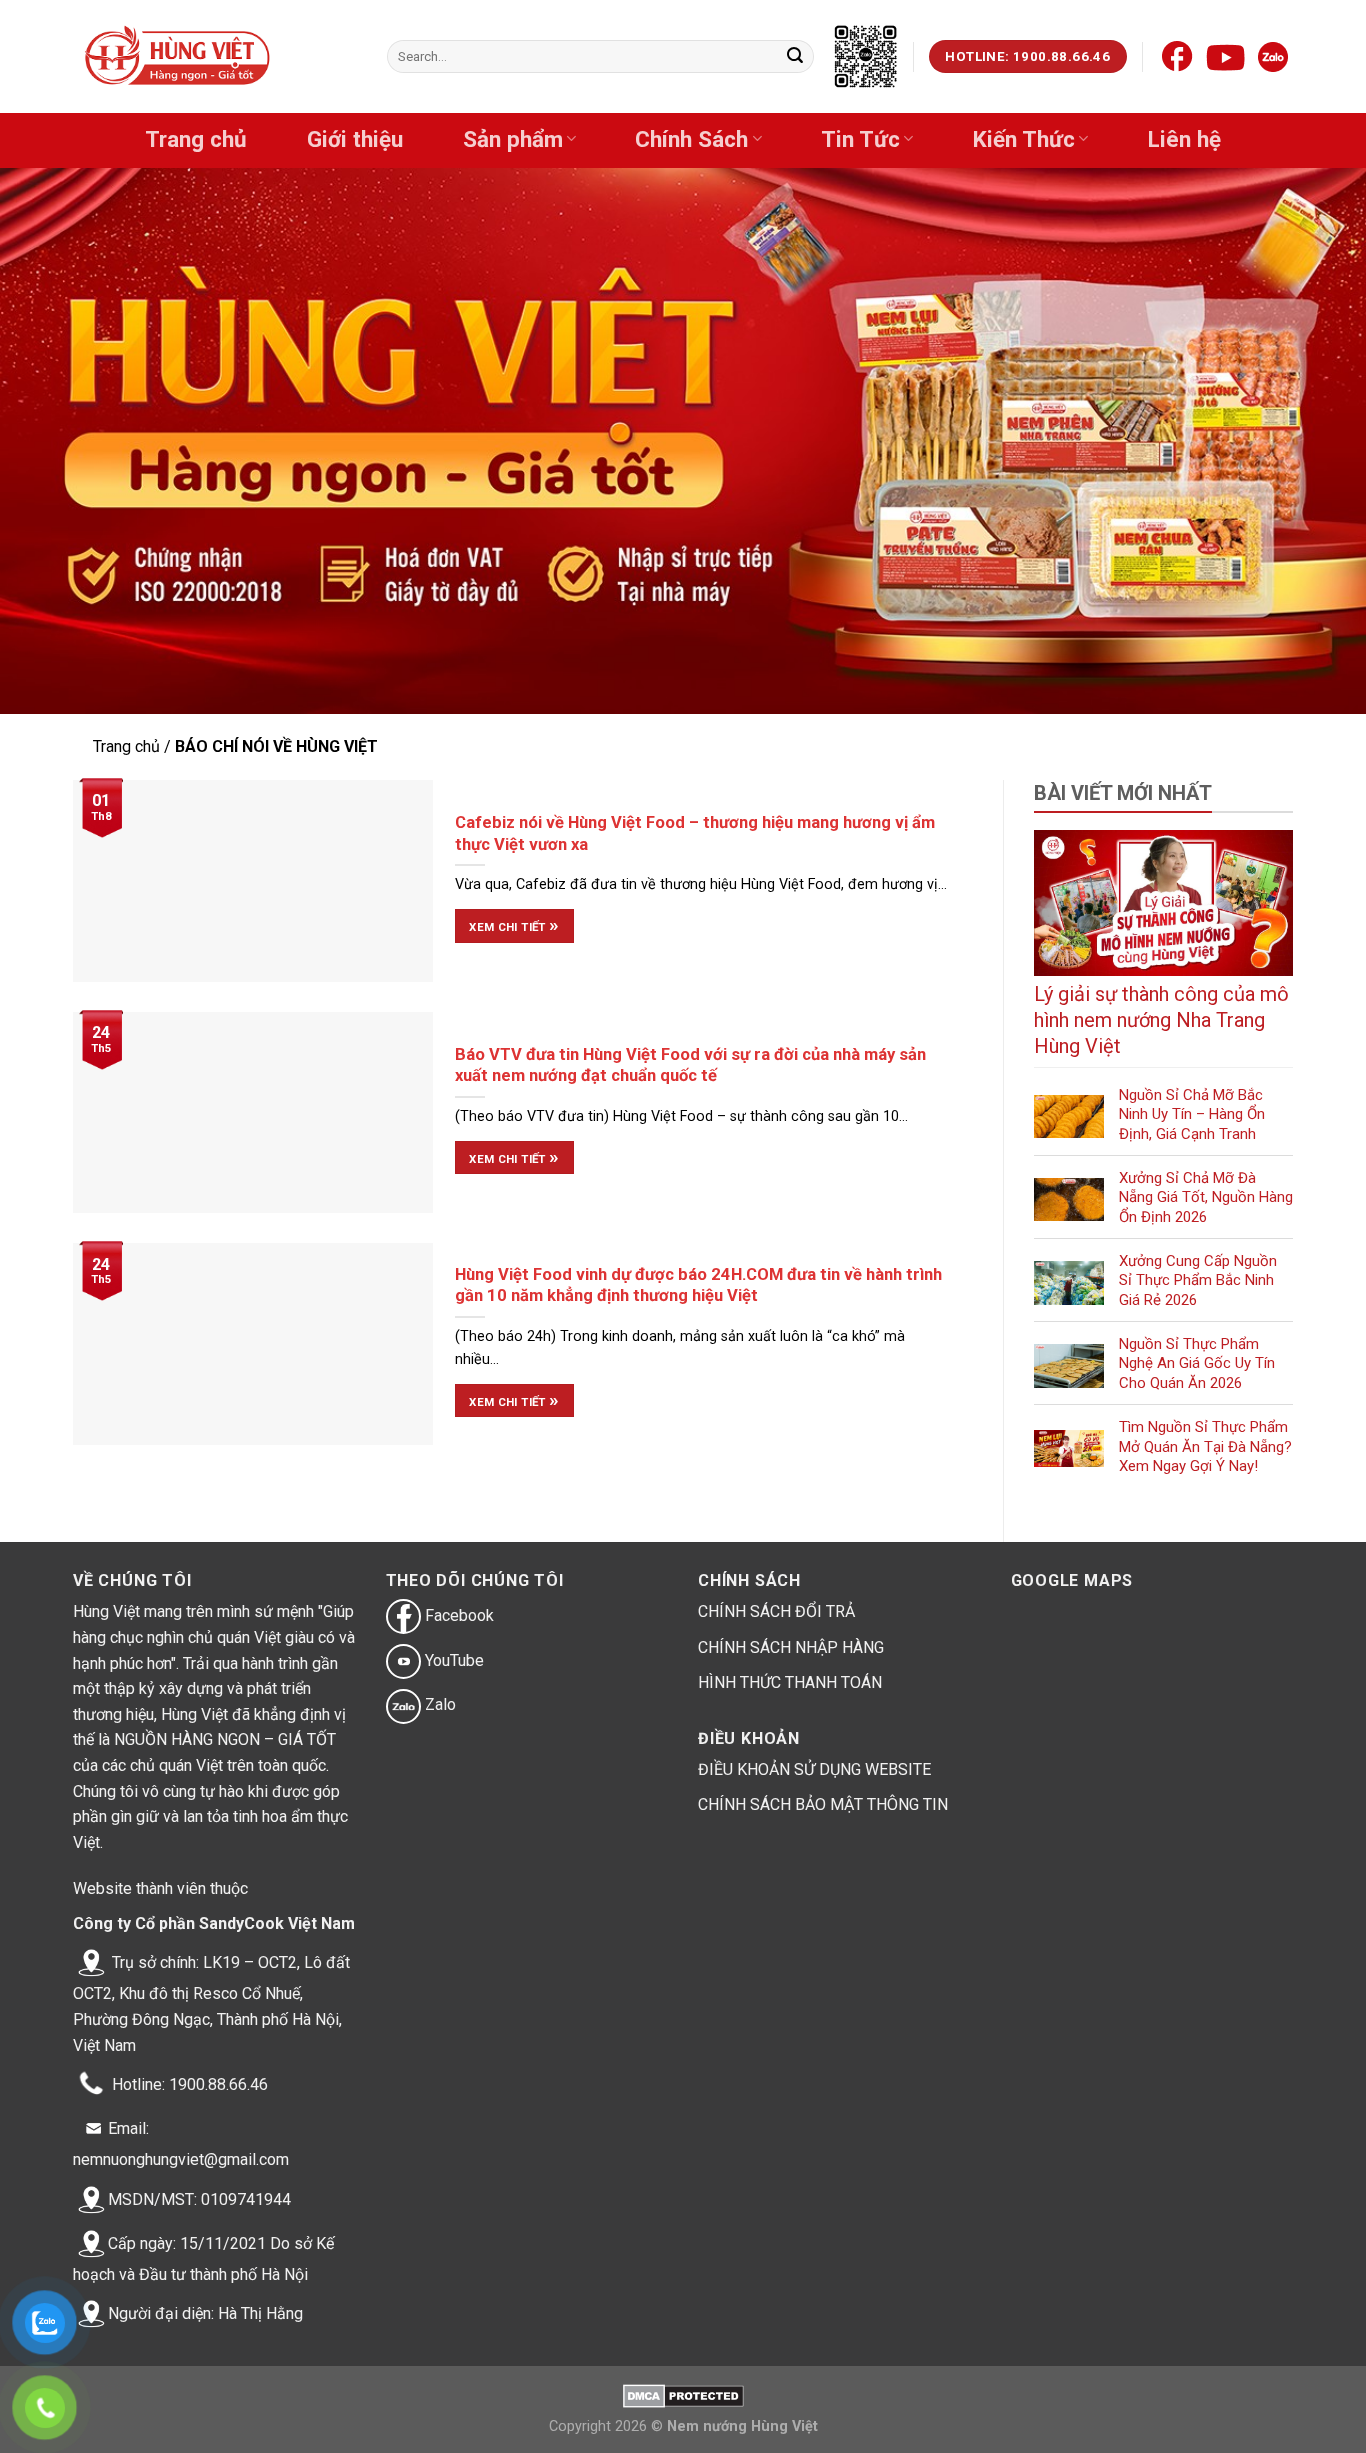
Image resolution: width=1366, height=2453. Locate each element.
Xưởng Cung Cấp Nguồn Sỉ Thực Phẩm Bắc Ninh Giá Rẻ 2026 (1198, 1280)
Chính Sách (691, 139)
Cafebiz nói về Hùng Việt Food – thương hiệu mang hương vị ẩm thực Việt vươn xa (695, 833)
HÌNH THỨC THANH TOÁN (790, 1682)
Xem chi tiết (514, 924)
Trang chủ (196, 139)
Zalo (438, 1704)
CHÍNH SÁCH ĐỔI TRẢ (776, 1611)
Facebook (457, 1615)
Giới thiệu (355, 139)
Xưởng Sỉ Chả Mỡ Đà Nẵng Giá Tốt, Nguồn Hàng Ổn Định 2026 (1206, 1197)
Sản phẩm (513, 139)
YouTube (452, 1660)
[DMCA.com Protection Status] (683, 2394)
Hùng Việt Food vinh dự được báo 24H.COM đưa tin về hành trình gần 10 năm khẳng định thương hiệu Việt (698, 1285)
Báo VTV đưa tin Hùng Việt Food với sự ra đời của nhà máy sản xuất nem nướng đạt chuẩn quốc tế (690, 1065)
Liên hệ (1184, 139)
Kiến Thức (1024, 139)
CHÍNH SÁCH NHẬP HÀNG (791, 1647)
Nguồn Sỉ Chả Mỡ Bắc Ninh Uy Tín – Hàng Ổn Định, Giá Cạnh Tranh (1192, 1114)
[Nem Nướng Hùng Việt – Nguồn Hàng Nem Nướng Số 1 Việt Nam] (179, 57)
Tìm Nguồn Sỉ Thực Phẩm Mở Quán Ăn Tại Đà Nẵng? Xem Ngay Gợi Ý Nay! (1205, 1446)
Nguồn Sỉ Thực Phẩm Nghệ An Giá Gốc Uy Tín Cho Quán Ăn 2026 (1197, 1363)
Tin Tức (860, 139)
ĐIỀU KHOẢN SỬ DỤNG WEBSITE (814, 1769)
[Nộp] (795, 57)
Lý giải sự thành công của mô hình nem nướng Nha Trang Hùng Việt (1161, 1020)
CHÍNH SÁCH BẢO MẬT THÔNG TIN (823, 1804)
